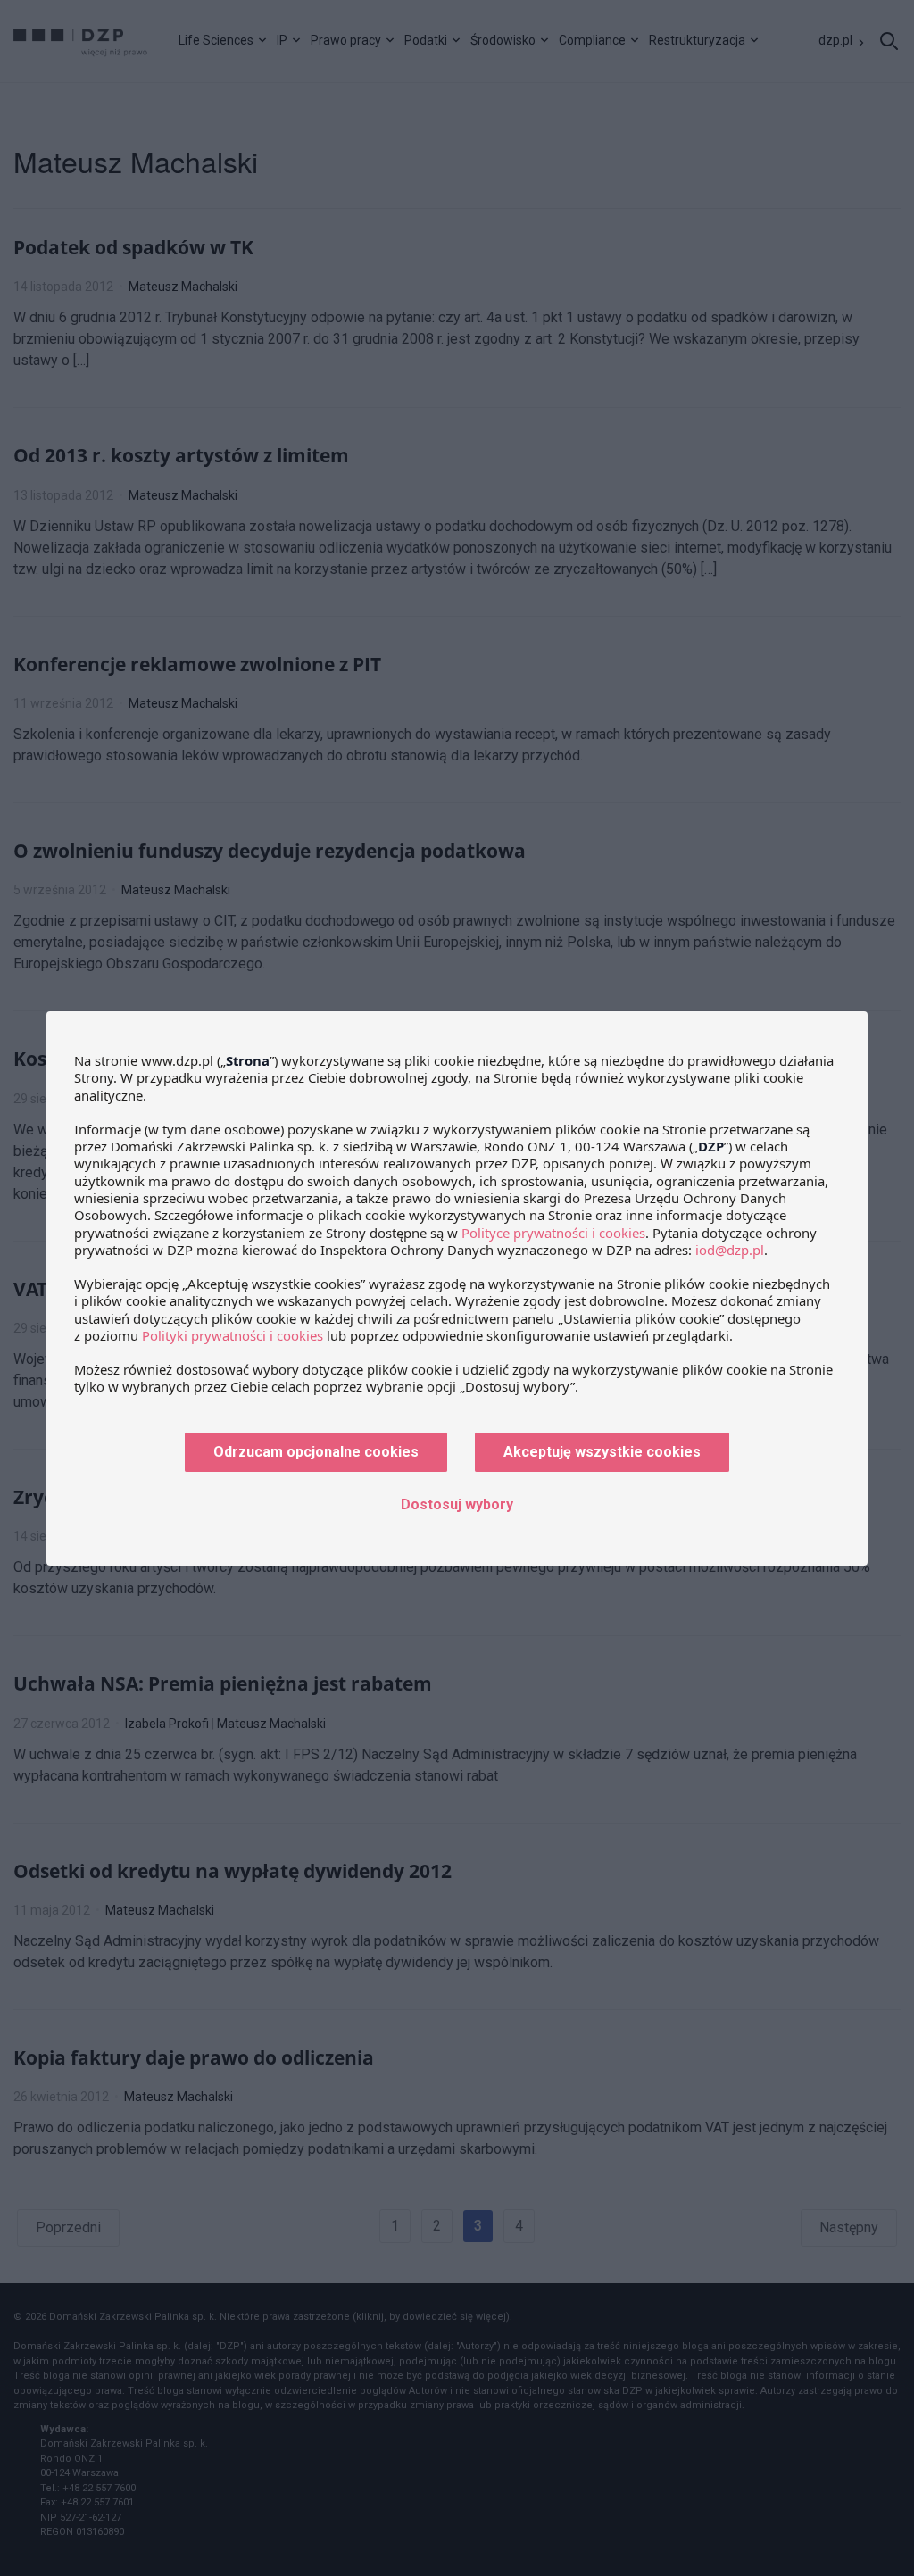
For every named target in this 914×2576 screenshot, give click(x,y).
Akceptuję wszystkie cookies (602, 1452)
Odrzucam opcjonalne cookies (316, 1452)
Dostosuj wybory (457, 1504)
